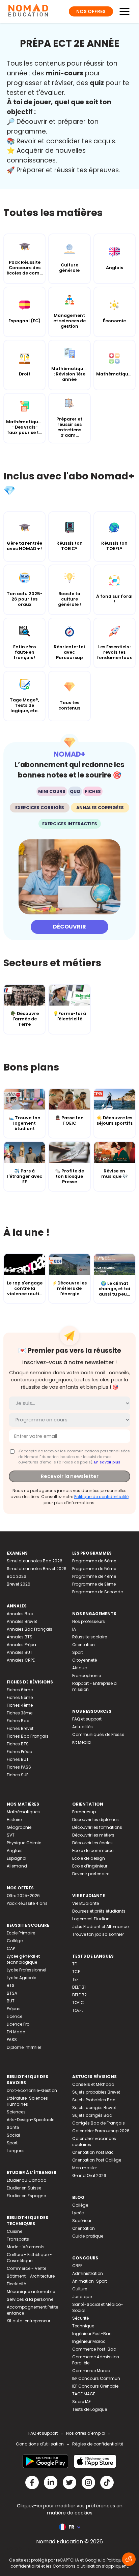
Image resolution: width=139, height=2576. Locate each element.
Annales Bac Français (30, 1629)
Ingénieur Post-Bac (92, 2334)
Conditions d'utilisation (40, 2444)
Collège (15, 1941)
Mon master (85, 2168)
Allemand (17, 1866)
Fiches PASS (19, 1767)
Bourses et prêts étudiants (99, 1911)
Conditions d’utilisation (77, 2566)
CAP (11, 1948)
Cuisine (15, 2231)
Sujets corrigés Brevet (94, 2108)
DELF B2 (79, 1995)
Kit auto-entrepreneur (29, 2321)
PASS (12, 2040)
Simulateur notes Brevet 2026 (37, 1569)
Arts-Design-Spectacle (31, 2120)
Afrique (79, 1668)
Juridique (82, 2297)
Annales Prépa (21, 1645)
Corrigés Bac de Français (99, 2123)
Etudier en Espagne (26, 2196)
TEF (75, 1979)
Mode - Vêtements (26, 2247)
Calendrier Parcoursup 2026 (101, 2131)
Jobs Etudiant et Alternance (100, 1927)
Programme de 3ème (94, 1584)
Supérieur (82, 2221)
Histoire (14, 1820)
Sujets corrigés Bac (92, 2115)
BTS (11, 1985)
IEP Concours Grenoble (95, 2386)
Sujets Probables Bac (94, 2100)
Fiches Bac (18, 1721)
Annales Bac (20, 1614)
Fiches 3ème (20, 1713)
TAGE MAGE (84, 2394)
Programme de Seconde (98, 1592)
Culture (80, 2289)
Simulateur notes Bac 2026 (35, 1561)
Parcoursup (84, 1812)
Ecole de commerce (93, 1851)
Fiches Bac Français (28, 1736)
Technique (83, 2326)
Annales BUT (20, 1652)
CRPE (77, 2266)
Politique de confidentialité (101, 1497)
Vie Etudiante (86, 1903)
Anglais (15, 1851)
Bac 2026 (17, 1576)
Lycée (78, 2213)
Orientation (84, 1645)
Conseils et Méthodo (93, 2084)
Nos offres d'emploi (86, 2433)
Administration (88, 2273)
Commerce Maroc (91, 2371)
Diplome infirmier (24, 2047)
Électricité (16, 2284)
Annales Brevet (22, 1621)
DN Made (16, 2032)
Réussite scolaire (90, 1637)
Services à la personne (30, 2299)
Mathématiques (23, 1812)
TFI (75, 1964)
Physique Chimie (24, 1843)
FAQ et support (87, 1719)
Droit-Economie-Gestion (32, 2090)
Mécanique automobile (31, 2292)
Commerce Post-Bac (94, 2349)
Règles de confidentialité (98, 2444)
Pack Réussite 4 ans (27, 1903)
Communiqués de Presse (98, 1734)
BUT (11, 2001)
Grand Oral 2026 (89, 2175)
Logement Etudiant (92, 1919)
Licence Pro (18, 2024)
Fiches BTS (18, 1744)
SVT (11, 1835)
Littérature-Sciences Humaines (27, 2101)
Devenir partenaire (91, 1874)
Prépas (14, 2009)
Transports (18, 2239)
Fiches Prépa (20, 1752)
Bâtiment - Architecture (31, 2276)
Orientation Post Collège (97, 2160)
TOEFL (78, 2010)
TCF (76, 1972)
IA (74, 1629)
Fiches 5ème (20, 1697)
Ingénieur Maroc (89, 2341)
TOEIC (78, 2003)
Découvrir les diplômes (95, 1820)
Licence (15, 2016)
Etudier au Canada (27, 2180)
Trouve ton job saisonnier (98, 1934)
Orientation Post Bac (93, 2152)
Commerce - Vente (26, 2268)
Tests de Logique (90, 2409)
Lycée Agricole (21, 1978)
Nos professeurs (89, 1621)
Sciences (16, 2112)
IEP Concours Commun (96, 2378)
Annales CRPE (21, 1660)
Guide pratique (88, 2236)
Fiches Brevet (20, 1728)
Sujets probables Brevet (96, 2092)
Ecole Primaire (21, 1933)
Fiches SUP (18, 1775)
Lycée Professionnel (26, 1970)
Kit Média (81, 1742)
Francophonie (87, 1676)
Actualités (82, 1727)
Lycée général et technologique (23, 1959)
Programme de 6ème (94, 1561)
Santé (13, 2127)
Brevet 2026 (19, 1584)
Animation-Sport (90, 2281)
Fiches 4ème (20, 1705)
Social (13, 2135)
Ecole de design (89, 1858)
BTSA (12, 1993)
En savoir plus (107, 1462)
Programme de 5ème (94, 1569)
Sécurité (80, 2318)
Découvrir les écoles (92, 1843)
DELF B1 (79, 1987)
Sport (78, 1652)
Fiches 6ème (20, 1690)
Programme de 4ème (94, 1576)
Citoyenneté (85, 1660)
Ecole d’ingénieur (90, 1866)
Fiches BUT (18, 1759)
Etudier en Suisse (24, 2188)
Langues (16, 2151)
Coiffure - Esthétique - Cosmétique (29, 2258)
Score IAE (81, 2402)
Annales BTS (20, 1637)
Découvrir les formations (97, 1827)
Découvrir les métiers (93, 1835)
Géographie (19, 1827)
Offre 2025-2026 (23, 1896)
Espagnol (17, 1858)
